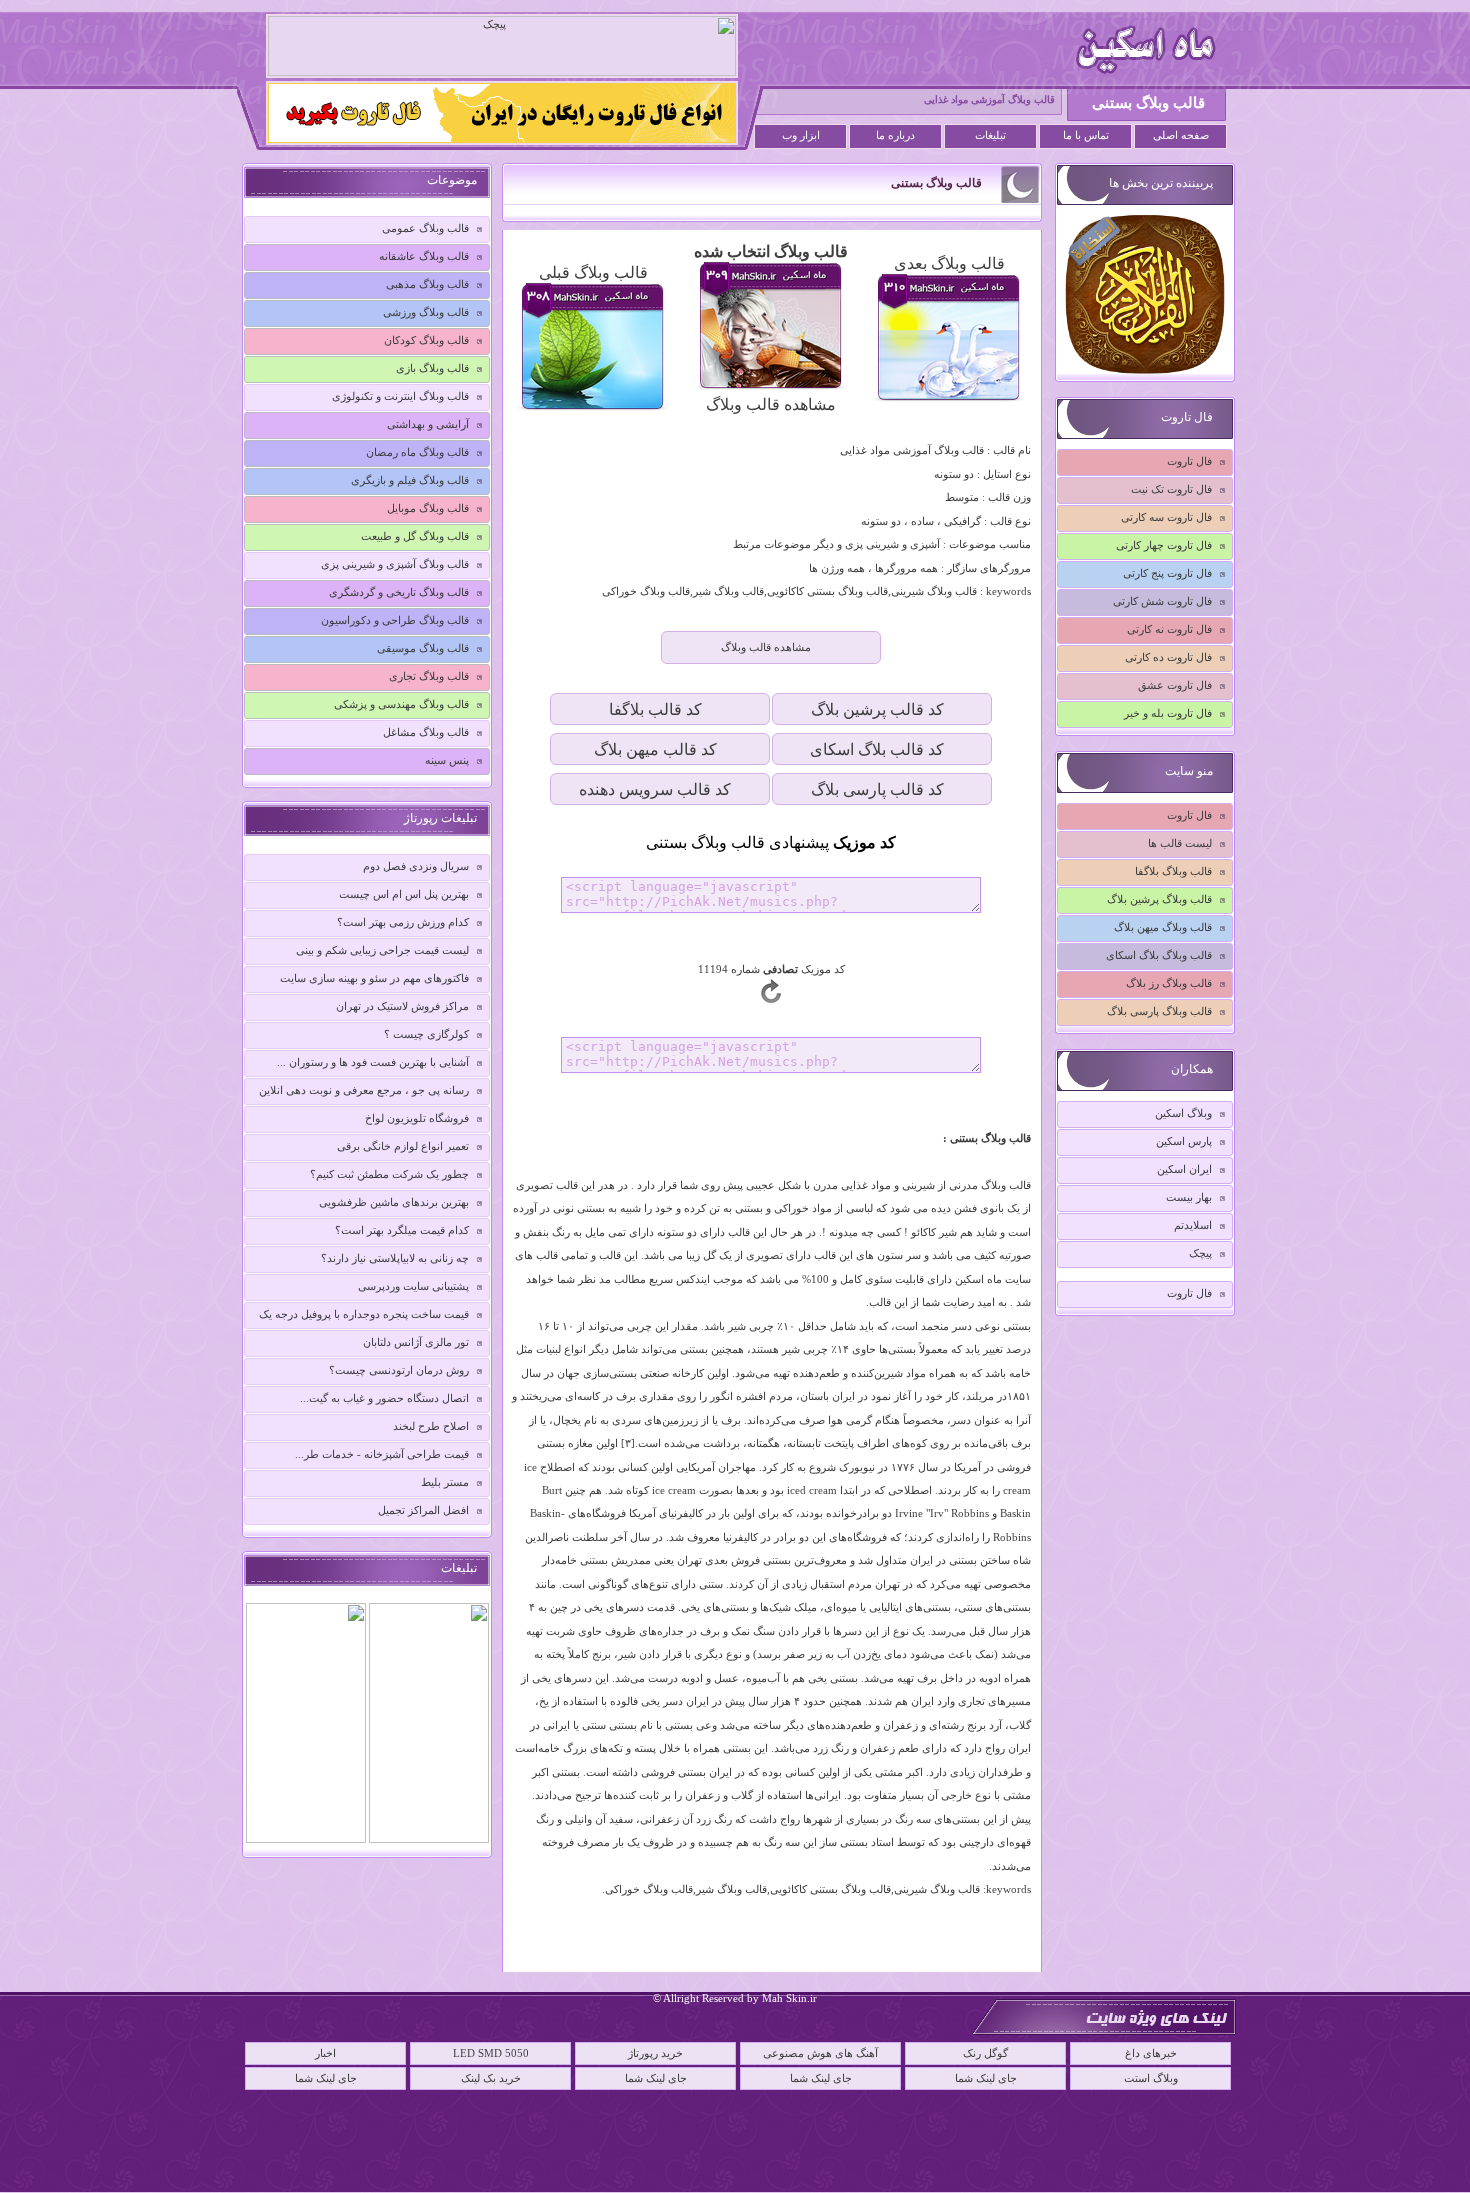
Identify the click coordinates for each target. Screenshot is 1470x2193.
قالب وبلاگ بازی (432, 368)
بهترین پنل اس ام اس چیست (404, 894)
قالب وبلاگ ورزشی (426, 312)
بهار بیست (1189, 1197)
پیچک (1200, 1253)
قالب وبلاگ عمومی (425, 228)
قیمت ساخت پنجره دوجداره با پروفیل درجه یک (364, 1314)
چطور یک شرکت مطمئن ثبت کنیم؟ (389, 1174)
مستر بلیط (445, 1482)
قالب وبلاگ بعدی (949, 263)
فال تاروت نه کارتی (1169, 629)
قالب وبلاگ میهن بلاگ (1163, 927)
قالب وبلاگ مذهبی (427, 284)
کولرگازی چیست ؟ (426, 1034)
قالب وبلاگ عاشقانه (424, 256)
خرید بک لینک (491, 2078)
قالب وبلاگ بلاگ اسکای (1159, 955)
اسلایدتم (1193, 1225)
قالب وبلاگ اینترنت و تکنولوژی (400, 396)
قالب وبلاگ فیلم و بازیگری (410, 480)
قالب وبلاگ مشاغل (426, 732)
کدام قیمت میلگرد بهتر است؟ (402, 1230)
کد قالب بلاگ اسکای (877, 749)
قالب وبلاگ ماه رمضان (417, 452)
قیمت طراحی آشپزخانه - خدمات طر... (382, 1454)
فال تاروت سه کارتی (1166, 517)
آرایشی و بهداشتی (428, 424)
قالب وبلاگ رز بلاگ (1169, 983)
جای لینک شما (326, 2078)
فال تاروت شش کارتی (1162, 601)
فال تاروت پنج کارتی (1167, 573)
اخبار (325, 2053)
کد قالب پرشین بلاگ (877, 709)
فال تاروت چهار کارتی (1164, 545)
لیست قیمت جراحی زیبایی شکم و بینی (382, 950)
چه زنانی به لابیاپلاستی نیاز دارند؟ (395, 1258)
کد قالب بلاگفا (655, 709)
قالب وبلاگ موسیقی (423, 648)
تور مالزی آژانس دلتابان (416, 1342)
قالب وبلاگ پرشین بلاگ (1159, 899)
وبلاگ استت (1151, 2078)
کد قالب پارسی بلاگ (877, 789)
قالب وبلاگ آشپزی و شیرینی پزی (395, 564)
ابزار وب (801, 135)
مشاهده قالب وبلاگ (771, 404)
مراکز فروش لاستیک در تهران (402, 1006)
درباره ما (895, 135)
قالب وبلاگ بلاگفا (1173, 871)
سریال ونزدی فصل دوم (416, 866)
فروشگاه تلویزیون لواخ (417, 1118)
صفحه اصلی (1181, 135)
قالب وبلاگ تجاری (429, 676)
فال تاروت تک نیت (1171, 489)
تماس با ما (1086, 135)
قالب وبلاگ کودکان (426, 340)
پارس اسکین (1184, 1141)
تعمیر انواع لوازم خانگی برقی (403, 1146)
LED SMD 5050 (491, 2053)
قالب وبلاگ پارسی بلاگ (1159, 1011)
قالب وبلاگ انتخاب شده (771, 251)
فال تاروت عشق (1175, 685)
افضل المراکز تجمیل (423, 1510)
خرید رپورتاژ (655, 2053)
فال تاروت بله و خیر (1168, 713)
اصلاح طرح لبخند (431, 1426)
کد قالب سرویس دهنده (655, 789)
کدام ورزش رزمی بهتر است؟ (403, 922)
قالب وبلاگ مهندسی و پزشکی (401, 704)
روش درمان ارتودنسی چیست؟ (399, 1370)
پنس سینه (447, 760)
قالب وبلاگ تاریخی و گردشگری (399, 592)
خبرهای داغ (1151, 2053)
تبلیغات (990, 135)
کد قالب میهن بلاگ (655, 749)
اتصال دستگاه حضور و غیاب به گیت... (384, 1398)
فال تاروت (1189, 461)
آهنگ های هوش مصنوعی (820, 2053)
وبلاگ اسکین (1183, 1113)
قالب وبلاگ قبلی (593, 272)
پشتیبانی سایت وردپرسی (413, 1286)
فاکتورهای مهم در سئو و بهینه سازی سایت (374, 978)
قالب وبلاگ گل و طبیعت (415, 536)
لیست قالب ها (1180, 843)
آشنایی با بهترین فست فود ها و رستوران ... (373, 1062)
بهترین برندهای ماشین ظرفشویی (394, 1202)
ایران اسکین (1184, 1169)
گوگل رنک (985, 2053)
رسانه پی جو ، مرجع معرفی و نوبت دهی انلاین (364, 1090)
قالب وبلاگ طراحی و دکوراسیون (395, 620)
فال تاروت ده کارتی (1168, 657)
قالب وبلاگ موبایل (428, 508)
